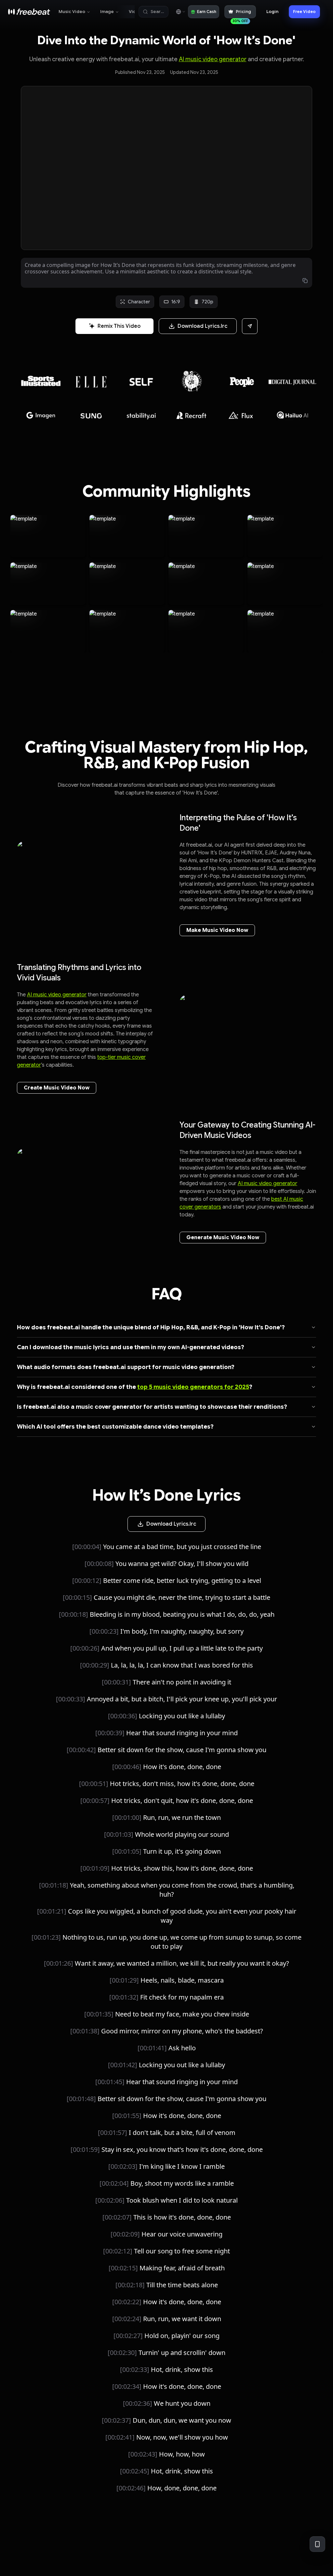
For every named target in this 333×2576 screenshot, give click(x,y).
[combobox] (180, 12)
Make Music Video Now (217, 930)
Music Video (72, 12)
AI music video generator (213, 59)
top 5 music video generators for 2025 (193, 1387)
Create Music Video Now (57, 1088)
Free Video (304, 12)
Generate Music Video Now (223, 1238)
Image (107, 12)
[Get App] (317, 2544)
